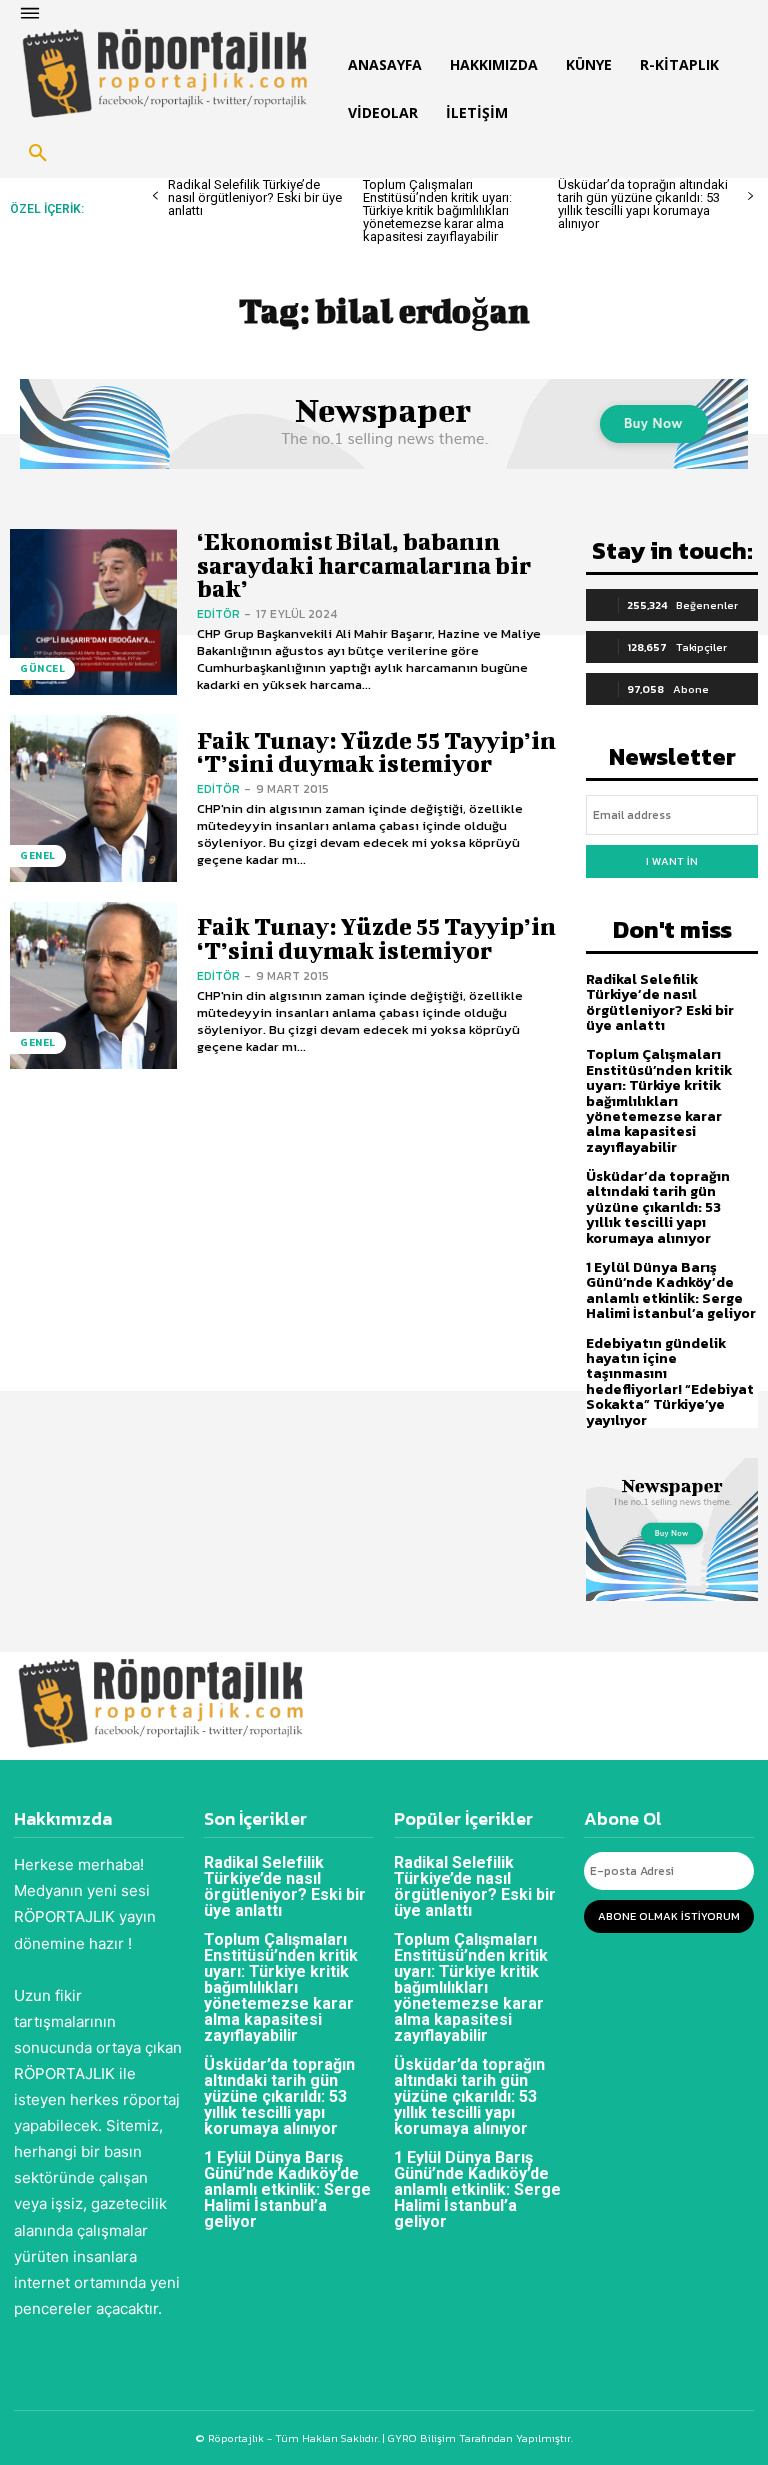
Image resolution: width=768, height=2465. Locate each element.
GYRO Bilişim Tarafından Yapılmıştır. (479, 2438)
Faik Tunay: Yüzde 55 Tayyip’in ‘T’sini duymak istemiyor (376, 751)
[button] (38, 154)
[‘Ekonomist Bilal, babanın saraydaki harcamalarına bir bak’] (93, 612)
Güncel (42, 668)
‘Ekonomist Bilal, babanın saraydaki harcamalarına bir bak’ (364, 564)
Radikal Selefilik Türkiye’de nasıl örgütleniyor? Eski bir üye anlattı (255, 197)
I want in (672, 861)
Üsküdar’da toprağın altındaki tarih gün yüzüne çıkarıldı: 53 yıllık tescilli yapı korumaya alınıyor (643, 204)
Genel (38, 855)
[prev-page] (155, 196)
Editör (218, 614)
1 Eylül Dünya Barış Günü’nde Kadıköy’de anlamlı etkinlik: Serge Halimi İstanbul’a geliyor (671, 1290)
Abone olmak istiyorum (669, 1916)
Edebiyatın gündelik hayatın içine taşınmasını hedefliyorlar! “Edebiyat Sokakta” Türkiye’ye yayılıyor (670, 1382)
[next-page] (750, 196)
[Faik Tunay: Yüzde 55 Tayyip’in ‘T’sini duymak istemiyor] (93, 798)
